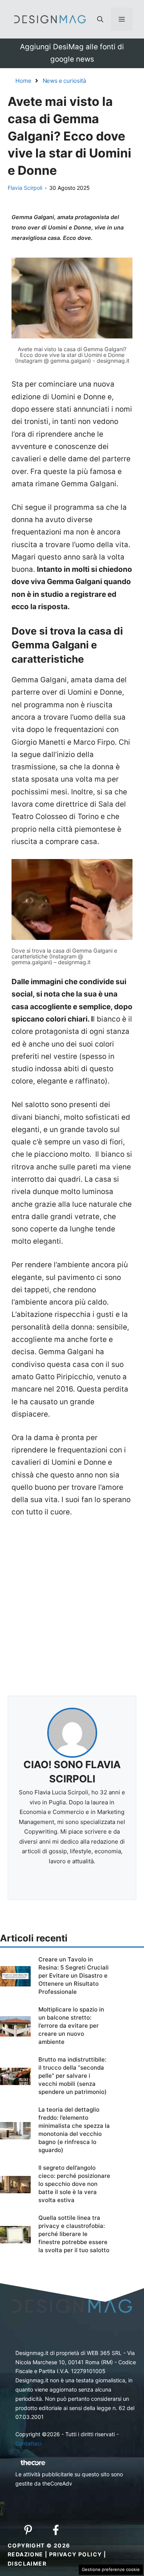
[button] (100, 19)
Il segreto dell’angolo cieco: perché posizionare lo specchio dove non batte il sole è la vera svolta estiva (74, 2184)
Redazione (26, 2554)
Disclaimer (27, 2563)
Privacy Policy (76, 2554)
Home (23, 81)
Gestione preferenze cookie (111, 2569)
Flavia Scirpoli (25, 188)
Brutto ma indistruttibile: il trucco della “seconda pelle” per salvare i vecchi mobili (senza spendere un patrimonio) (73, 2076)
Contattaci (28, 2443)
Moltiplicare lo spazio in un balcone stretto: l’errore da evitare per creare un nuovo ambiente (71, 2026)
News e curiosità (64, 81)
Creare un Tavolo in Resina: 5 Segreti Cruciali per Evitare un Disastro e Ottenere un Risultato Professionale (74, 1976)
